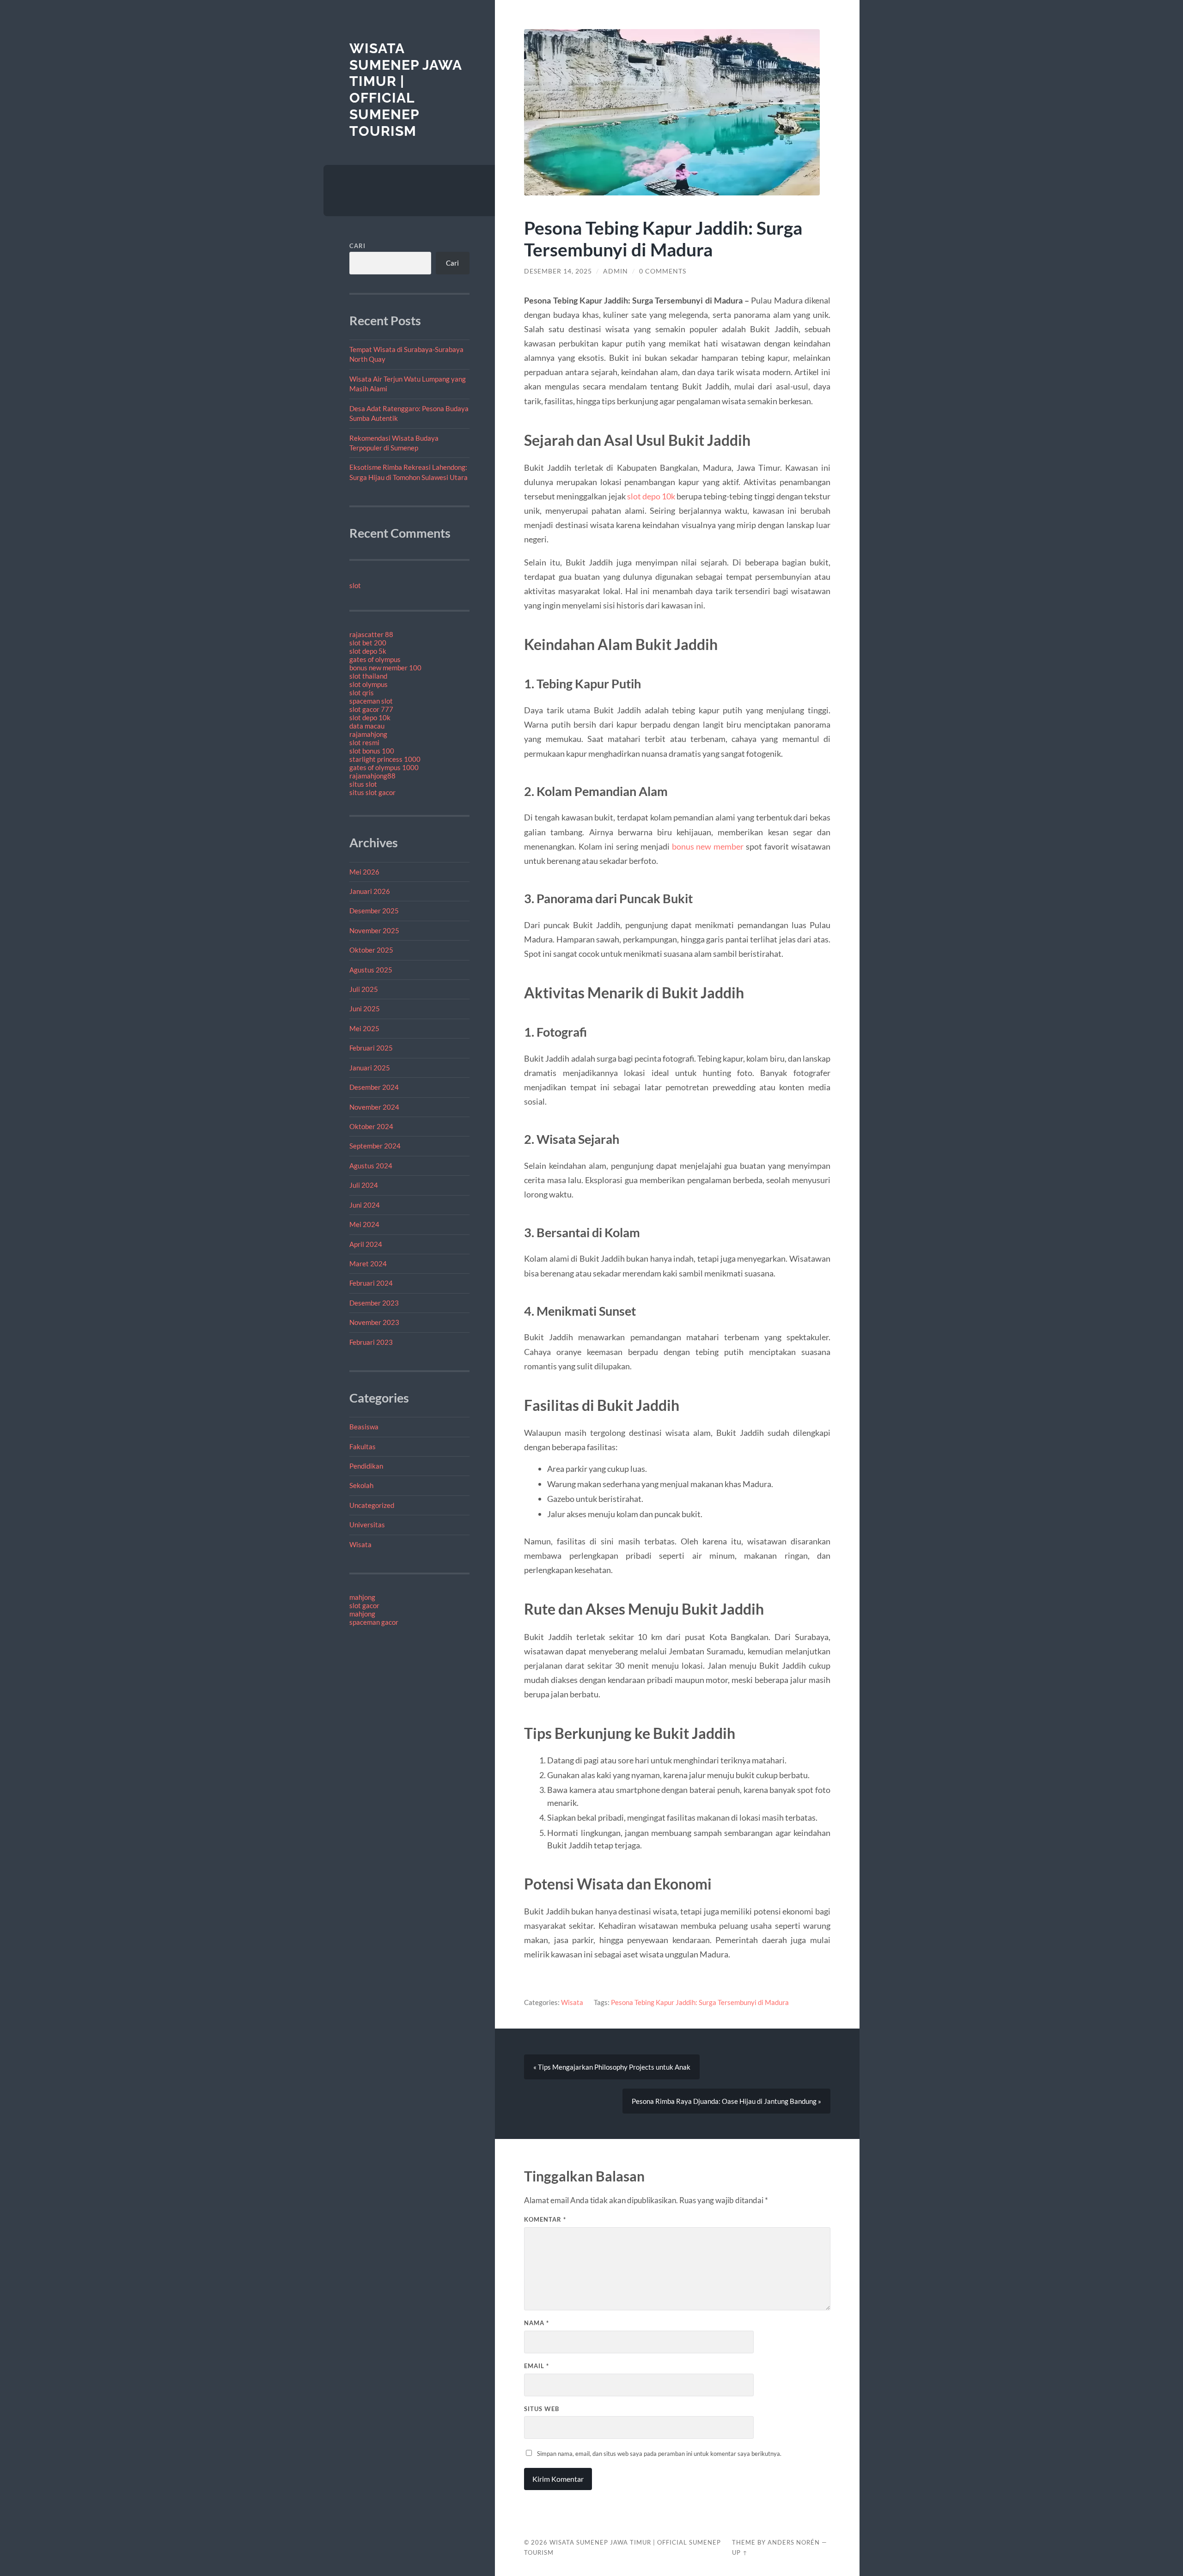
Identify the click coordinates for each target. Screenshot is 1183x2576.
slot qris (362, 693)
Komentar (545, 2219)
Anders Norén (794, 2542)
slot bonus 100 (372, 751)
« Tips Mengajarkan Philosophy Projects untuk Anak (612, 2067)
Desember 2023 (374, 1303)
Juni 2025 (365, 1009)
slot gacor (364, 1605)
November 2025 (374, 930)
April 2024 (366, 1244)
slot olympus (369, 684)
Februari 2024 (371, 1283)
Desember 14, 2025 (558, 271)
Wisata (360, 1544)
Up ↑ (740, 2552)
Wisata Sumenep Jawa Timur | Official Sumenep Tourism (406, 90)
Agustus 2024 (371, 1166)
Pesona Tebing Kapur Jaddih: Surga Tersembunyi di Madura (700, 2002)
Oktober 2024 (371, 1126)
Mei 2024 (364, 1224)
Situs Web (542, 2409)
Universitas (367, 1525)
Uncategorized (372, 1505)
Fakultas (363, 1446)
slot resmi (364, 742)
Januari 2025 (370, 1068)
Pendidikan (366, 1466)
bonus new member (708, 846)
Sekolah (361, 1485)
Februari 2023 (371, 1342)
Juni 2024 (365, 1205)
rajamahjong (368, 734)
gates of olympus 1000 (384, 767)
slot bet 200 (368, 643)
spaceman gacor (374, 1622)
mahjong (362, 1597)
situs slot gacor (372, 792)
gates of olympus (375, 659)
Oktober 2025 (371, 950)
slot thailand (368, 676)
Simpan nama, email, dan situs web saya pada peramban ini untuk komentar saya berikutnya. (659, 2454)
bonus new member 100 (385, 668)
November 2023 (374, 1322)
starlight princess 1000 (385, 759)
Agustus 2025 (371, 970)
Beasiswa (364, 1427)
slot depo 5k (368, 651)
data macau (367, 726)
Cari (357, 246)
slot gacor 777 (371, 709)
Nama (537, 2323)
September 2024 (375, 1146)
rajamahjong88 (372, 776)
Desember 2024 (374, 1087)
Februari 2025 (371, 1048)
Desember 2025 (374, 911)
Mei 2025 (364, 1028)
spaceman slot (371, 701)
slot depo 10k (370, 717)
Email (537, 2366)
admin (616, 271)
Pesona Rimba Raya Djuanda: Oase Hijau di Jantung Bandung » (726, 2101)
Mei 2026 (364, 872)
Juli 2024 (364, 1185)
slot (355, 585)
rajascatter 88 (371, 634)
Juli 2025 (364, 989)
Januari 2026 (370, 891)
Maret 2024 (368, 1264)
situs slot (363, 784)
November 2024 (374, 1107)
